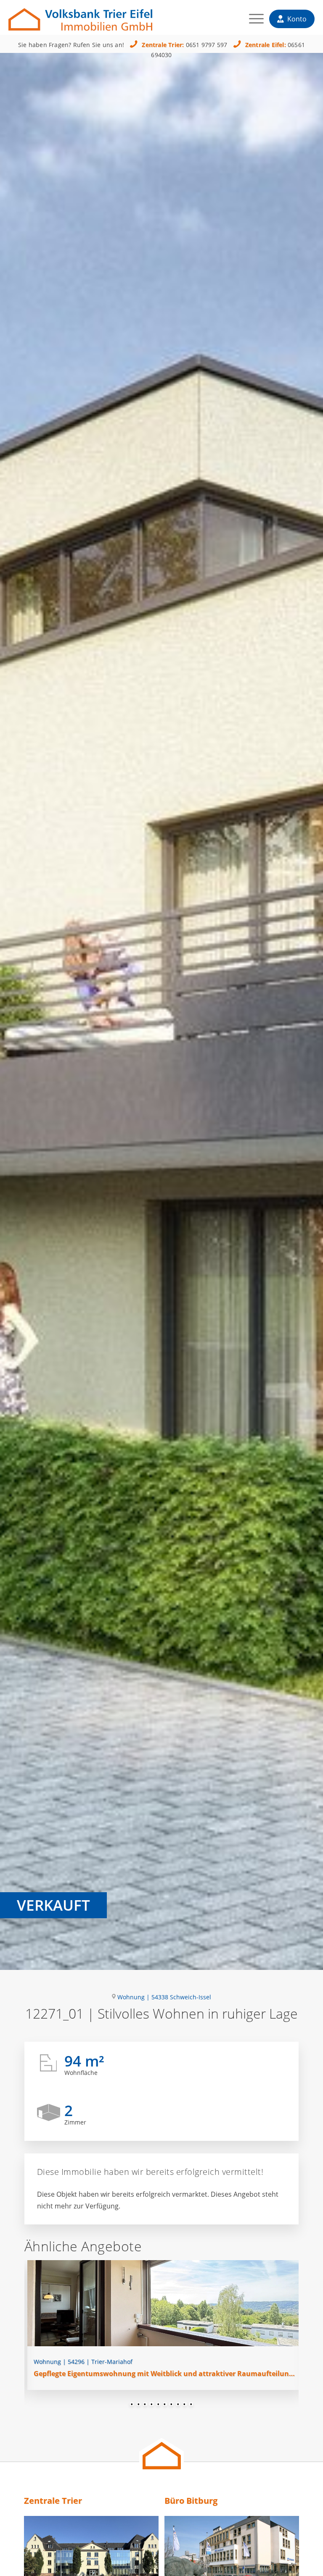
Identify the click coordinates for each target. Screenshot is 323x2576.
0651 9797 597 (207, 45)
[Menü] (252, 21)
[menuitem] (252, 21)
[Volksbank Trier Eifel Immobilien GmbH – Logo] (80, 15)
